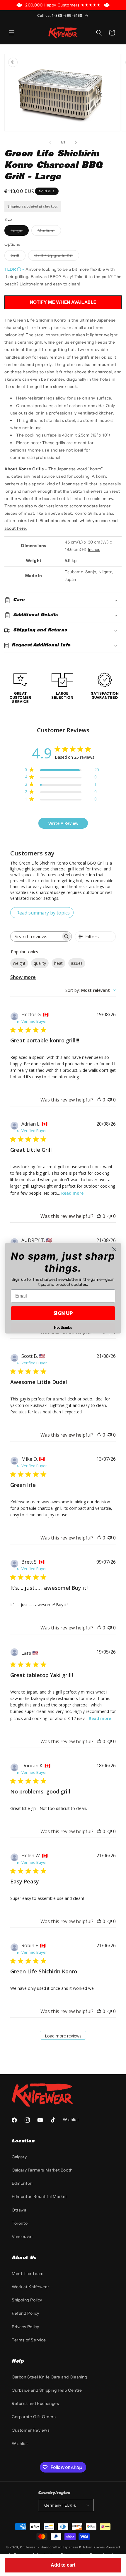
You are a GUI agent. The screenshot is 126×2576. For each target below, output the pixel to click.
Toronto (20, 2223)
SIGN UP (63, 1313)
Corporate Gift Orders (34, 2417)
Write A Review (63, 823)
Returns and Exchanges (35, 2403)
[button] (12, 33)
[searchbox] (36, 936)
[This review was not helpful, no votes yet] (110, 1100)
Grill (15, 255)
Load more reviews (63, 2036)
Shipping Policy (27, 2300)
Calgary (19, 2157)
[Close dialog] (114, 1249)
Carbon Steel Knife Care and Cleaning (50, 2377)
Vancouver (22, 2236)
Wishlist (20, 2443)
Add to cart (63, 2565)
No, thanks (63, 1327)
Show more (23, 977)
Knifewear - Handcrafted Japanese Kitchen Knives (62, 2547)
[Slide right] (76, 142)
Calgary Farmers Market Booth (42, 2170)
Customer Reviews (31, 2430)
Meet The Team (28, 2274)
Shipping (14, 206)
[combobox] (91, 990)
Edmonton (22, 2183)
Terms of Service (29, 2340)
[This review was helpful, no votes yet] (99, 1100)
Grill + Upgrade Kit (54, 255)
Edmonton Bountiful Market (39, 2196)
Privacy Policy (25, 2327)
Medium (49, 232)
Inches (94, 549)
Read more (72, 1193)
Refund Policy (25, 2313)
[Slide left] (50, 142)
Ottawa (19, 2210)
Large (20, 232)
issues (77, 963)
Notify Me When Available (63, 302)
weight (19, 963)
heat (58, 963)
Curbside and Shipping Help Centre (47, 2390)
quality (40, 963)
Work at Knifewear (30, 2287)
